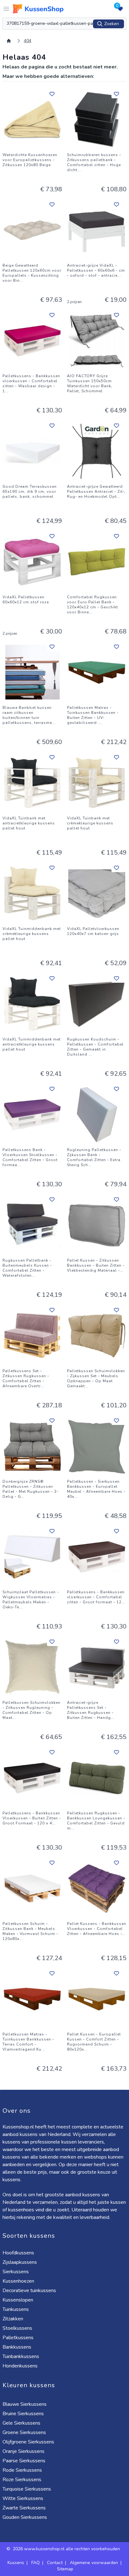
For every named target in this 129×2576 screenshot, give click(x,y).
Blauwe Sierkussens (25, 2404)
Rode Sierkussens (22, 2470)
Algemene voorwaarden (94, 2563)
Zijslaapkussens (20, 2262)
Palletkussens (18, 2338)
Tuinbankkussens (21, 2356)
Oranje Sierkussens (23, 2451)
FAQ (36, 2563)
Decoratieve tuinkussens (29, 2291)
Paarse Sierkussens (24, 2461)
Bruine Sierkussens (23, 2414)
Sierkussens (16, 2272)
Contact (55, 2563)
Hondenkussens (20, 2366)
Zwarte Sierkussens (24, 2508)
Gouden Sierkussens (25, 2517)
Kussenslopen (18, 2300)
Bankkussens (17, 2347)
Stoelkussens (17, 2328)
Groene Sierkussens (24, 2432)
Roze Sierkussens (22, 2480)
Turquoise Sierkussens (27, 2489)
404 (28, 41)
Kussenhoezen (18, 2281)
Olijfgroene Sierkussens (28, 2442)
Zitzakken (13, 2319)
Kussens (16, 2563)
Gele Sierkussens (21, 2423)
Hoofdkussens (18, 2253)
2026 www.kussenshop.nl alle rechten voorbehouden (67, 2549)
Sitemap (65, 2569)
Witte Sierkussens (23, 2498)
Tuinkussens (16, 2309)
